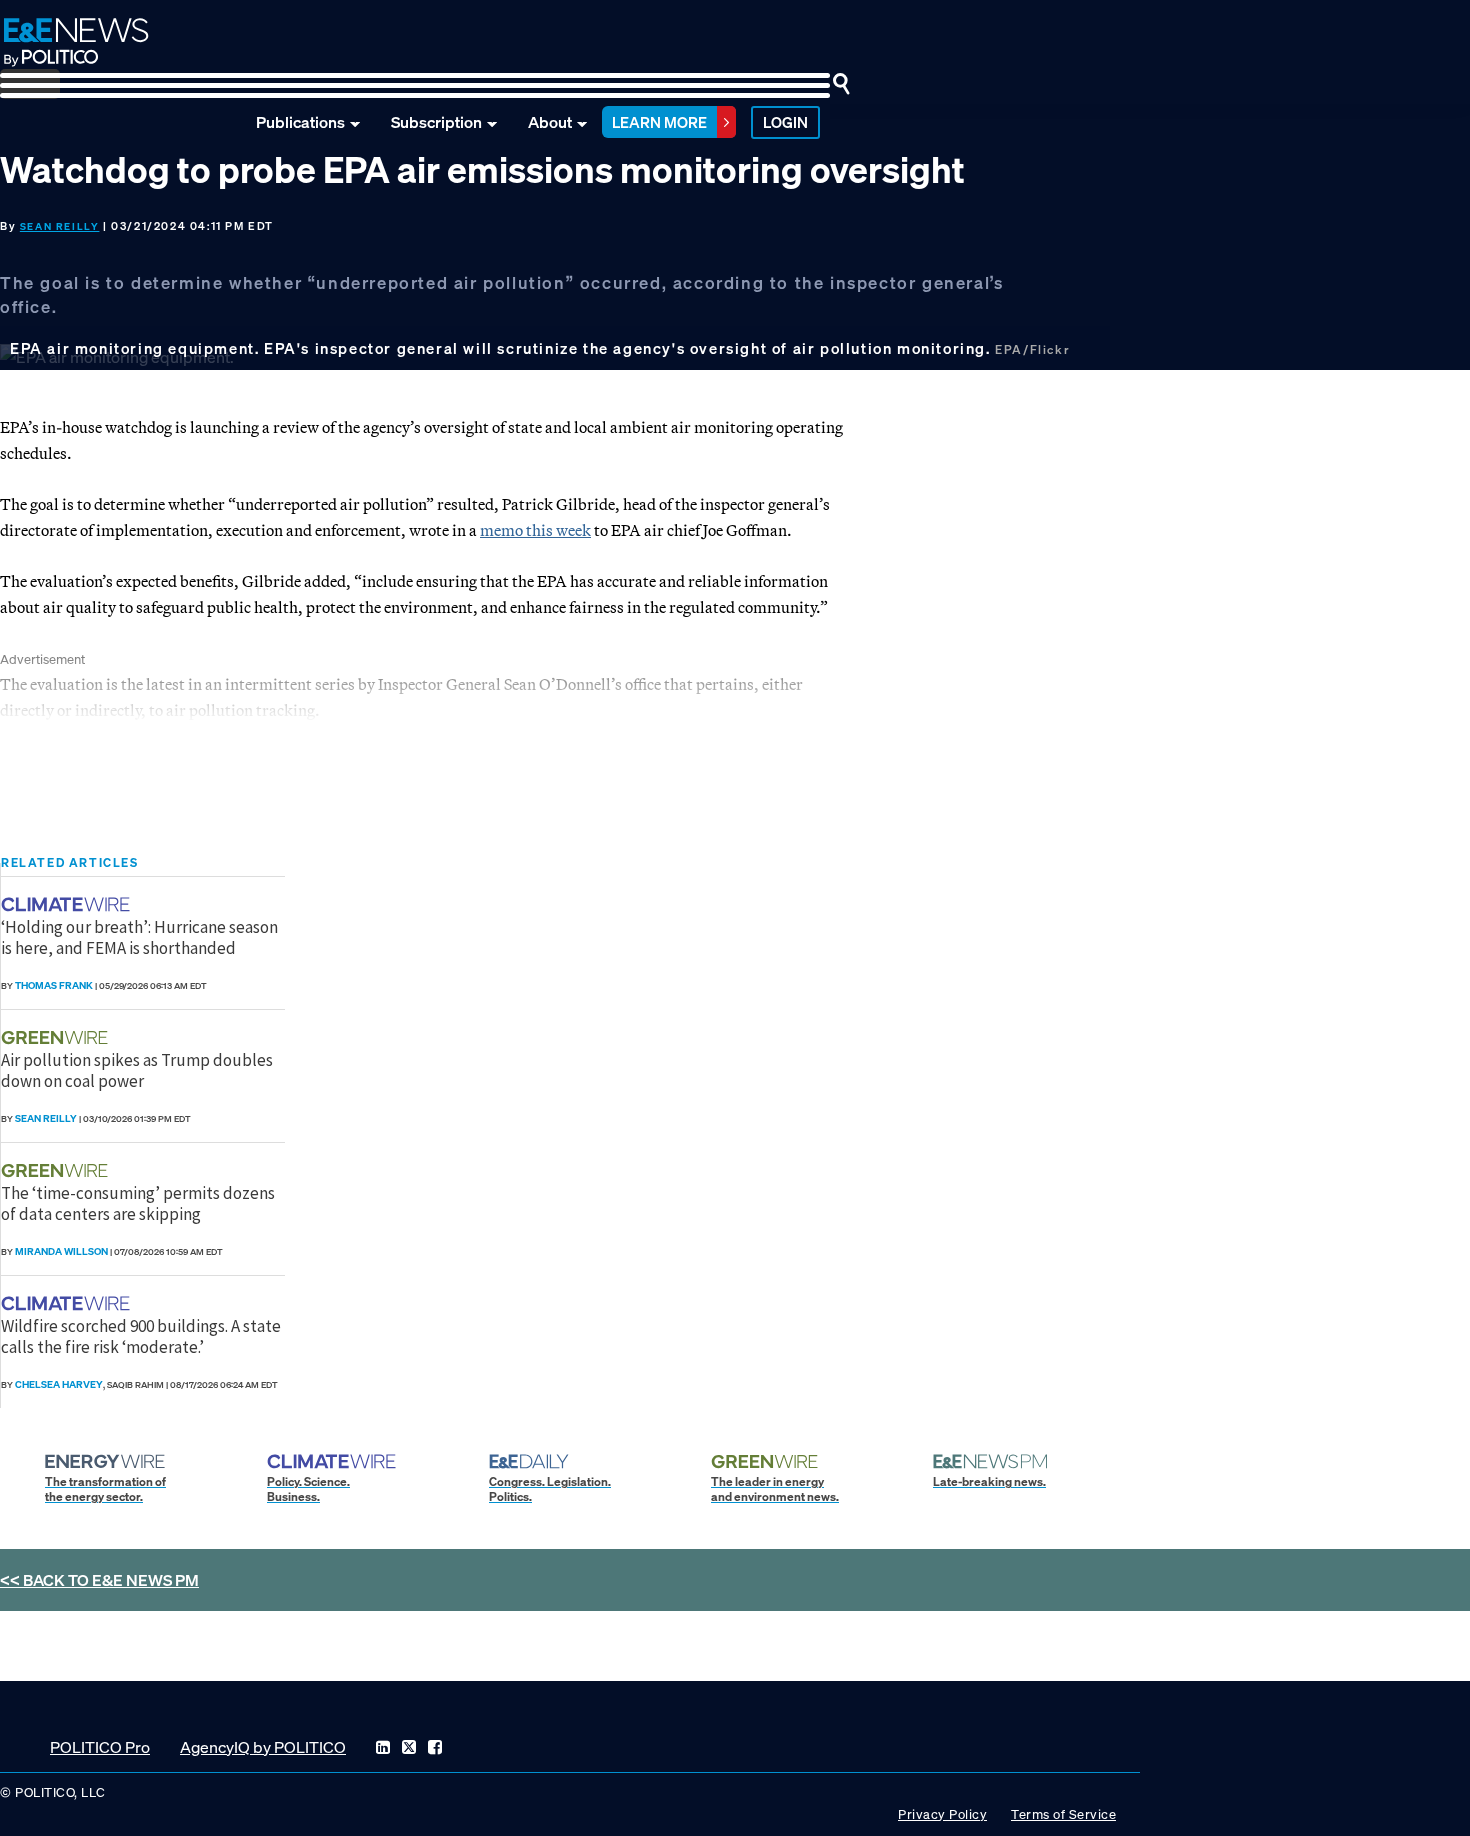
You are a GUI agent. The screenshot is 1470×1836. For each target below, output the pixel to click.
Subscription (436, 122)
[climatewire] (68, 904)
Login (785, 122)
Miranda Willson (61, 1251)
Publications (300, 122)
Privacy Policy (942, 1814)
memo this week (535, 530)
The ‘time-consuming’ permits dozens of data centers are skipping (138, 1203)
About (550, 122)
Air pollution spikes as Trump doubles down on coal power (137, 1070)
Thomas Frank (54, 985)
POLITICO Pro (100, 1747)
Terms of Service (1063, 1814)
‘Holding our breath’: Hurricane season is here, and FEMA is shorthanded (139, 937)
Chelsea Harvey (59, 1384)
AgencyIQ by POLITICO (263, 1747)
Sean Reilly (60, 226)
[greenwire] (57, 1037)
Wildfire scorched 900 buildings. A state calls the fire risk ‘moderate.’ (141, 1336)
